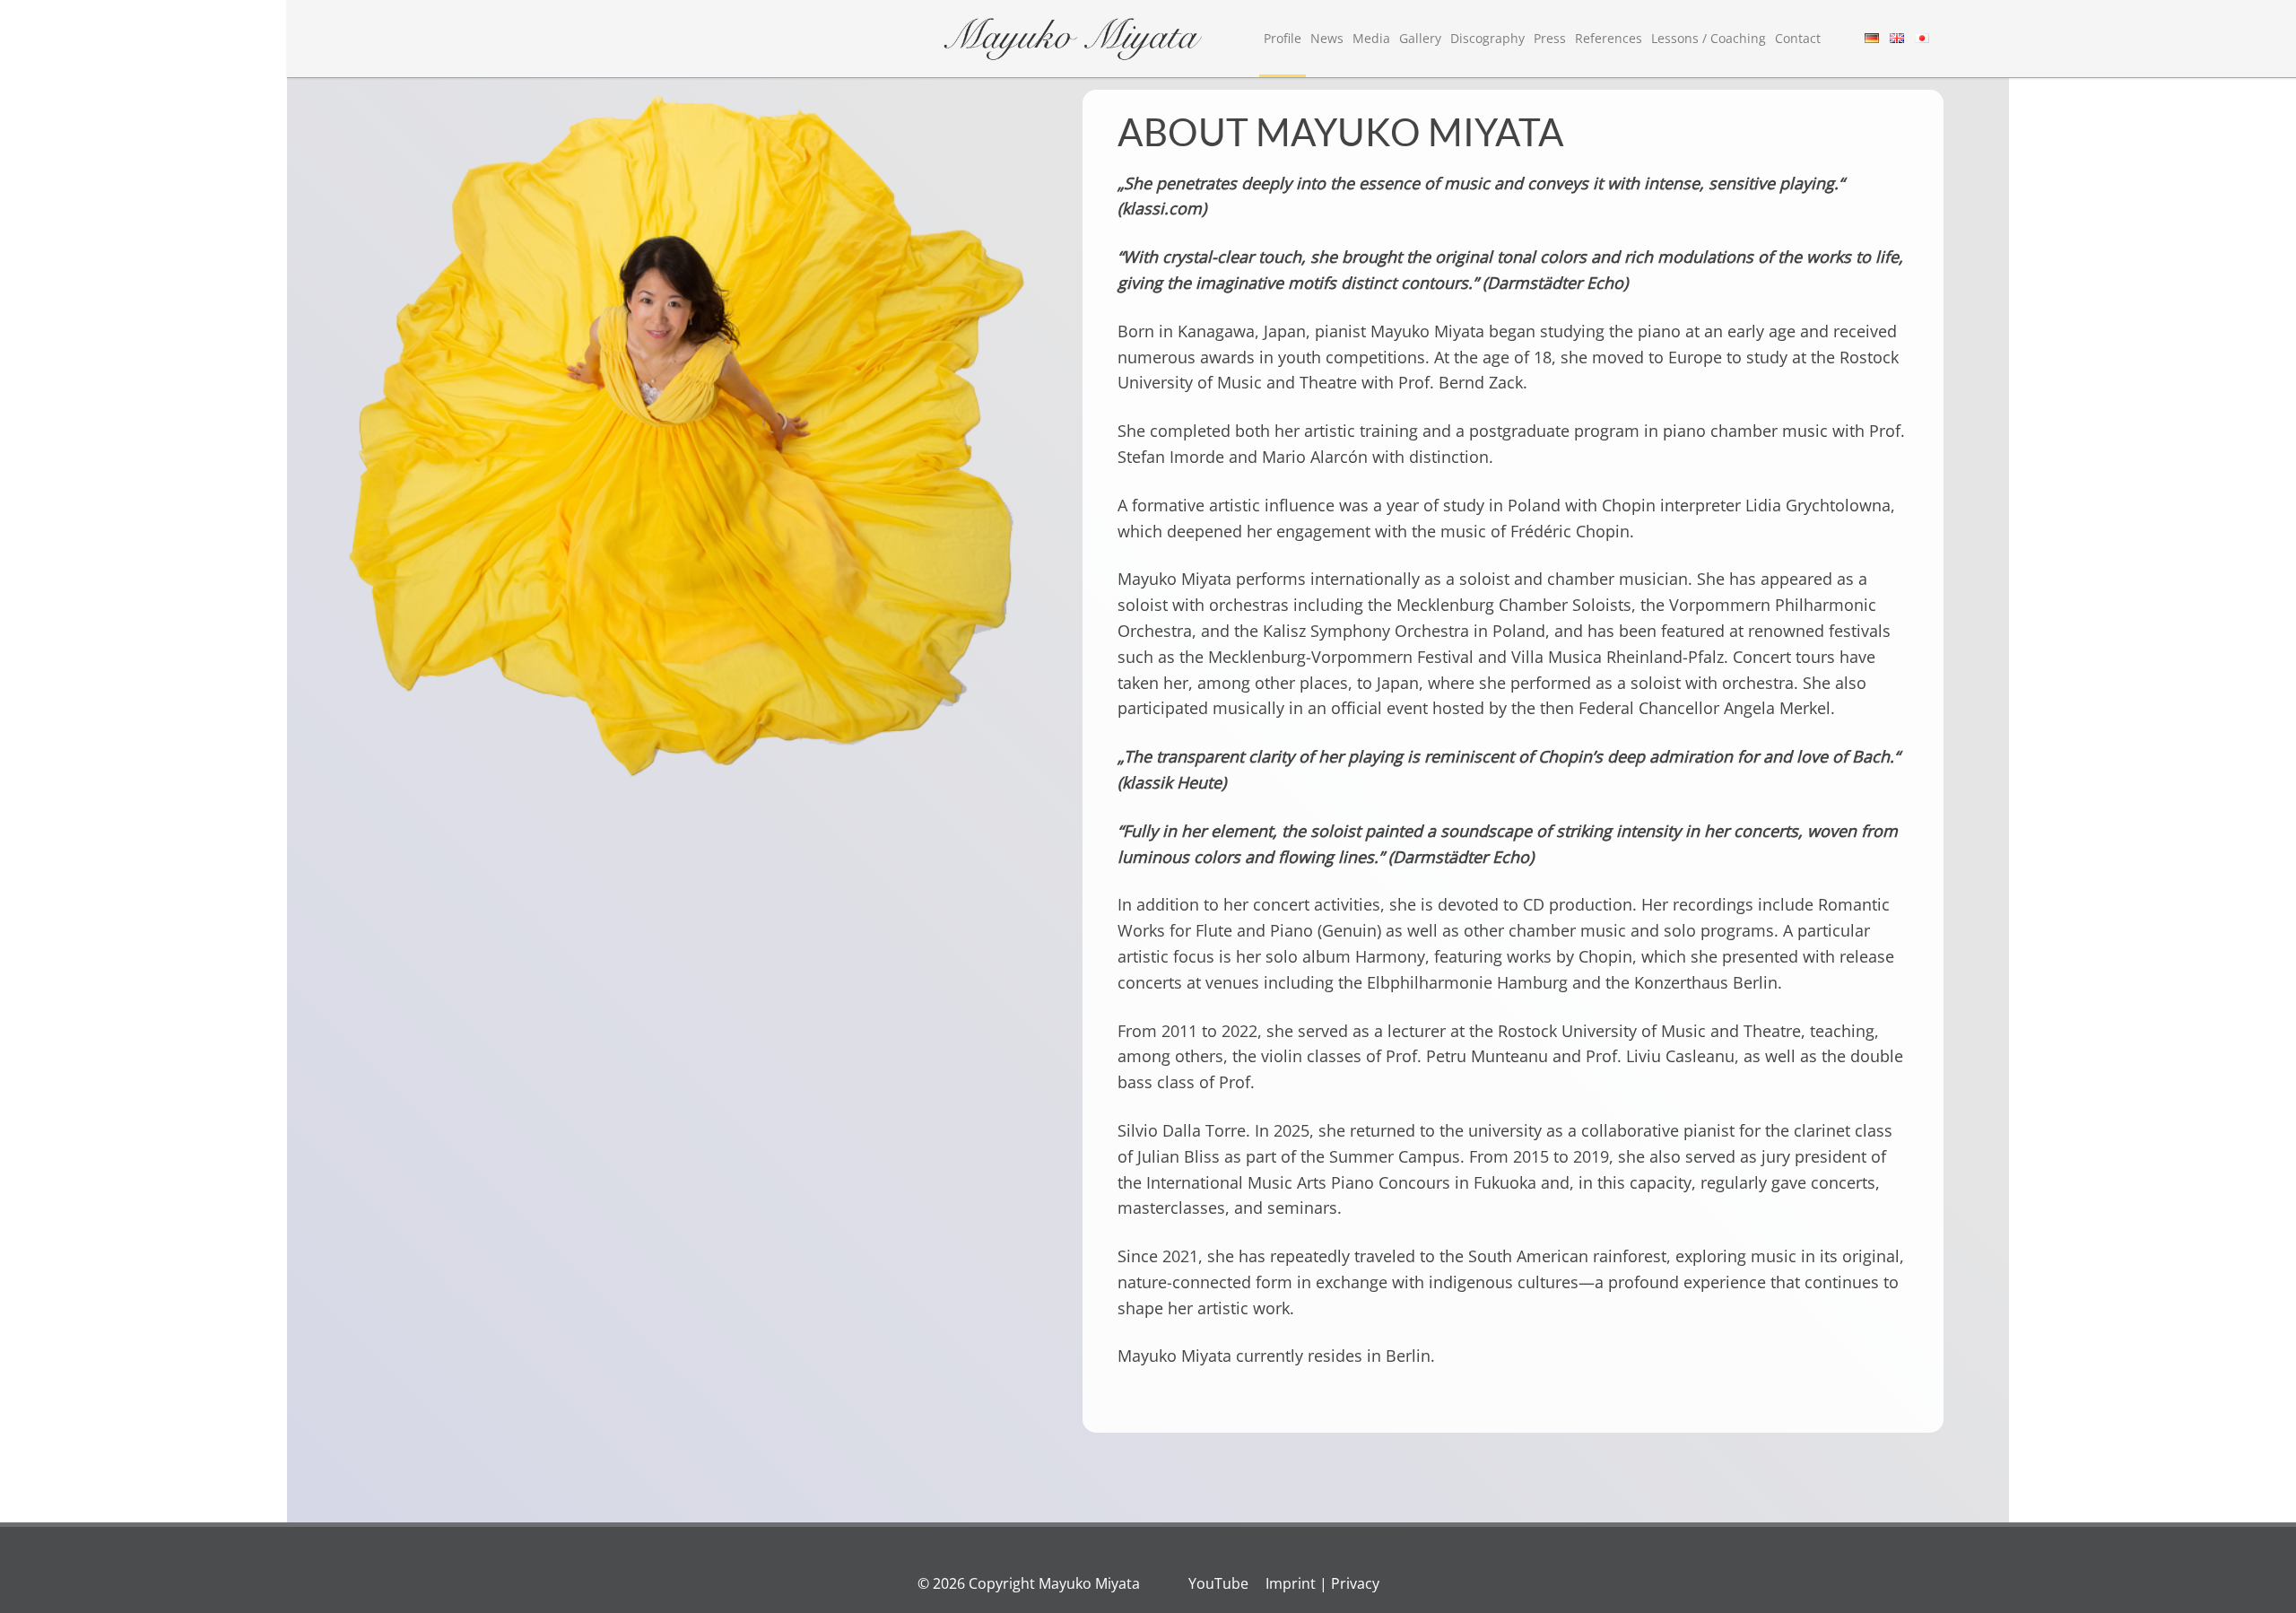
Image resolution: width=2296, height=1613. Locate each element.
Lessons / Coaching (1709, 38)
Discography (1487, 38)
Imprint (1291, 1583)
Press (1550, 38)
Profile (1283, 38)
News (1327, 38)
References (1609, 38)
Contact (1798, 38)
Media (1371, 38)
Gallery (1420, 38)
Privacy (1355, 1583)
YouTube (1218, 1583)
